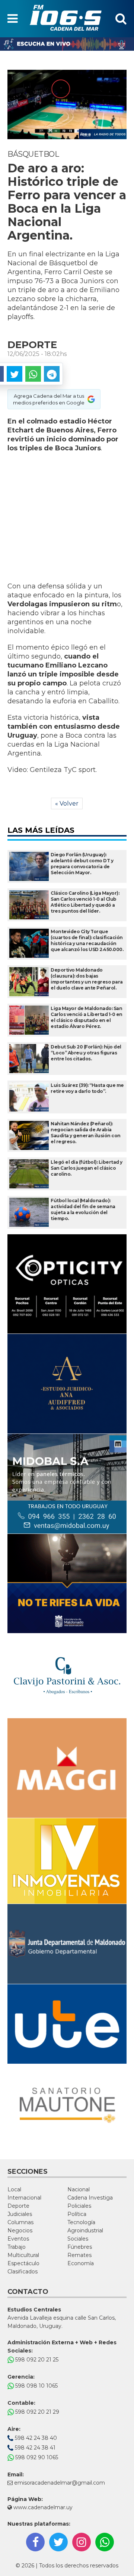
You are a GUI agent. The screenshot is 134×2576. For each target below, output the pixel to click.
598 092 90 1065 (36, 2457)
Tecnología (81, 2222)
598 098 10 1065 (36, 2386)
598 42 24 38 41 (34, 2448)
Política (77, 2214)
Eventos (18, 2239)
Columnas (20, 2222)
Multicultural (23, 2255)
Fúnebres (80, 2247)
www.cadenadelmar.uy (42, 2507)
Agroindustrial (85, 2230)
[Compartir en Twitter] (15, 374)
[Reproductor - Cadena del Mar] (67, 44)
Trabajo (17, 2247)
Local (14, 2189)
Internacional (24, 2198)
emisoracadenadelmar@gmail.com (60, 2483)
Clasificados (23, 2272)
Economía (81, 2263)
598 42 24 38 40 (35, 2438)
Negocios (20, 2230)
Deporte (18, 2206)
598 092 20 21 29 (36, 2412)
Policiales (79, 2206)
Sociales (78, 2239)
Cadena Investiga (90, 2198)
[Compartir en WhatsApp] (33, 374)
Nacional (79, 2189)
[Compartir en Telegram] (52, 374)
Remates (79, 2255)
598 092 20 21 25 (36, 2360)
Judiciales (20, 2214)
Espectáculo (23, 2263)
